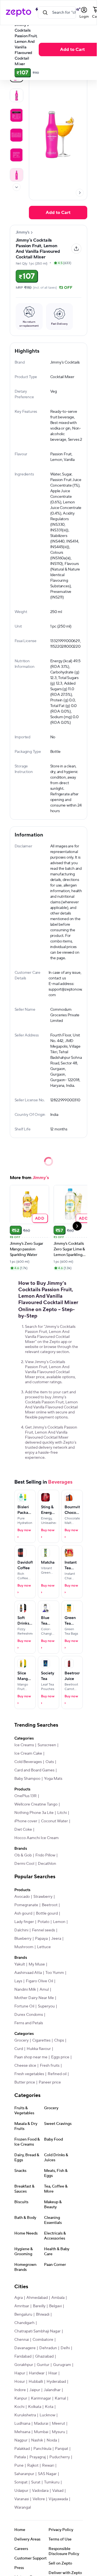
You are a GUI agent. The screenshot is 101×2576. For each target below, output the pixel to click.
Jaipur (35, 2390)
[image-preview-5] (17, 175)
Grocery (21, 2040)
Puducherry (60, 2457)
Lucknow (47, 2415)
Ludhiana (22, 2424)
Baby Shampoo (27, 1779)
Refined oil (57, 2074)
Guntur (43, 2365)
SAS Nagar (47, 2474)
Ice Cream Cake (28, 1754)
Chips (59, 2040)
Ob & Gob (23, 1855)
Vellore (39, 2499)
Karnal (60, 2398)
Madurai (41, 2424)
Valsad (58, 2491)
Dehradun (48, 2348)
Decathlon (47, 1864)
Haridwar (37, 2373)
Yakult (20, 1964)
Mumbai (41, 2432)
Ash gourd (23, 1913)
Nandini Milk (25, 1990)
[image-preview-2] (17, 115)
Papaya (41, 1939)
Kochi (19, 2407)
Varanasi (22, 2499)
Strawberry (43, 1897)
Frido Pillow (45, 1855)
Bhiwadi (43, 2315)
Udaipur (21, 2491)
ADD (40, 1218)
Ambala (58, 2298)
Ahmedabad (37, 2298)
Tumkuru (52, 2482)
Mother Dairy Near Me (34, 1998)
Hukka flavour (39, 2049)
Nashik (37, 2440)
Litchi (62, 1813)
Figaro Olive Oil (39, 1981)
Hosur (20, 2382)
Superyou (46, 2006)
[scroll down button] (17, 187)
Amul (44, 1990)
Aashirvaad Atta (28, 1973)
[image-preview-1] (17, 95)
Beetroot (50, 1905)
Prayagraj (38, 2457)
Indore (20, 2390)
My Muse (37, 1964)
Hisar (53, 2373)
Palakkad (22, 2449)
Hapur (20, 2373)
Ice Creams (24, 1745)
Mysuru (58, 2432)
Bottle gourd (47, 1913)
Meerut (58, 2424)
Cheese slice (25, 2066)
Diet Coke (23, 1830)
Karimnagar (41, 2398)
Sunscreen (47, 1745)
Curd (19, 2049)
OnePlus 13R (26, 1796)
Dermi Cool (24, 1864)
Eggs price (60, 2057)
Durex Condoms (29, 2015)
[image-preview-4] (17, 155)
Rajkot (33, 2466)
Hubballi (36, 2382)
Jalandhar (52, 2390)
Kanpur (21, 2398)
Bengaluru (23, 2315)
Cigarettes (41, 2040)
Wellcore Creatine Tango (36, 1804)
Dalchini (21, 1930)
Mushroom (24, 1947)
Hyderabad (56, 2382)
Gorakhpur (24, 2365)
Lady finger (24, 1922)
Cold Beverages (28, 1762)
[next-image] (80, 193)
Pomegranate (26, 1905)
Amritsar (22, 2306)
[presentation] (17, 187)
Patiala (20, 2457)
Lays (18, 1981)
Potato (43, 1922)
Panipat (62, 2449)
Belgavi (55, 2306)
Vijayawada (58, 2499)
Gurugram (62, 2365)
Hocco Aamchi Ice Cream (36, 1838)
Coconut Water (54, 1821)
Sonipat (21, 2482)
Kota (49, 2407)
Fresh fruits (50, 2066)
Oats (50, 1762)
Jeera (56, 1939)
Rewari (48, 2466)
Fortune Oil (24, 2006)
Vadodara (40, 2491)
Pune (19, 2466)
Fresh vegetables (29, 2074)
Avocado (22, 1897)
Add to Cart (58, 213)
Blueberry (23, 1939)
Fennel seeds (43, 1930)
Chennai (22, 2340)
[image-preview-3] (17, 135)
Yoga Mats (53, 1779)
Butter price (25, 2082)
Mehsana (22, 2432)
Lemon (59, 1922)
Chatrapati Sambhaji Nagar (37, 2331)
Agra (19, 2298)
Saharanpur (24, 2474)
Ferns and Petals (29, 2023)
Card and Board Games (34, 1770)
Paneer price (50, 2082)
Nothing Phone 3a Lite (34, 1813)
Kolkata (35, 2407)
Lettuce (44, 1947)
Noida (52, 2440)
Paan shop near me (31, 2057)
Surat (36, 2482)
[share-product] (76, 249)
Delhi (65, 2348)
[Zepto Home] (19, 13)
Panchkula (42, 2449)
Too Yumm (55, 1973)
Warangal (23, 2507)
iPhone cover (26, 1821)
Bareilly (39, 2306)
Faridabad (23, 2356)
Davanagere (25, 2348)
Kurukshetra (25, 2415)
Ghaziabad (44, 2356)
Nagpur (21, 2440)
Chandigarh (24, 2323)
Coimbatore (43, 2340)
